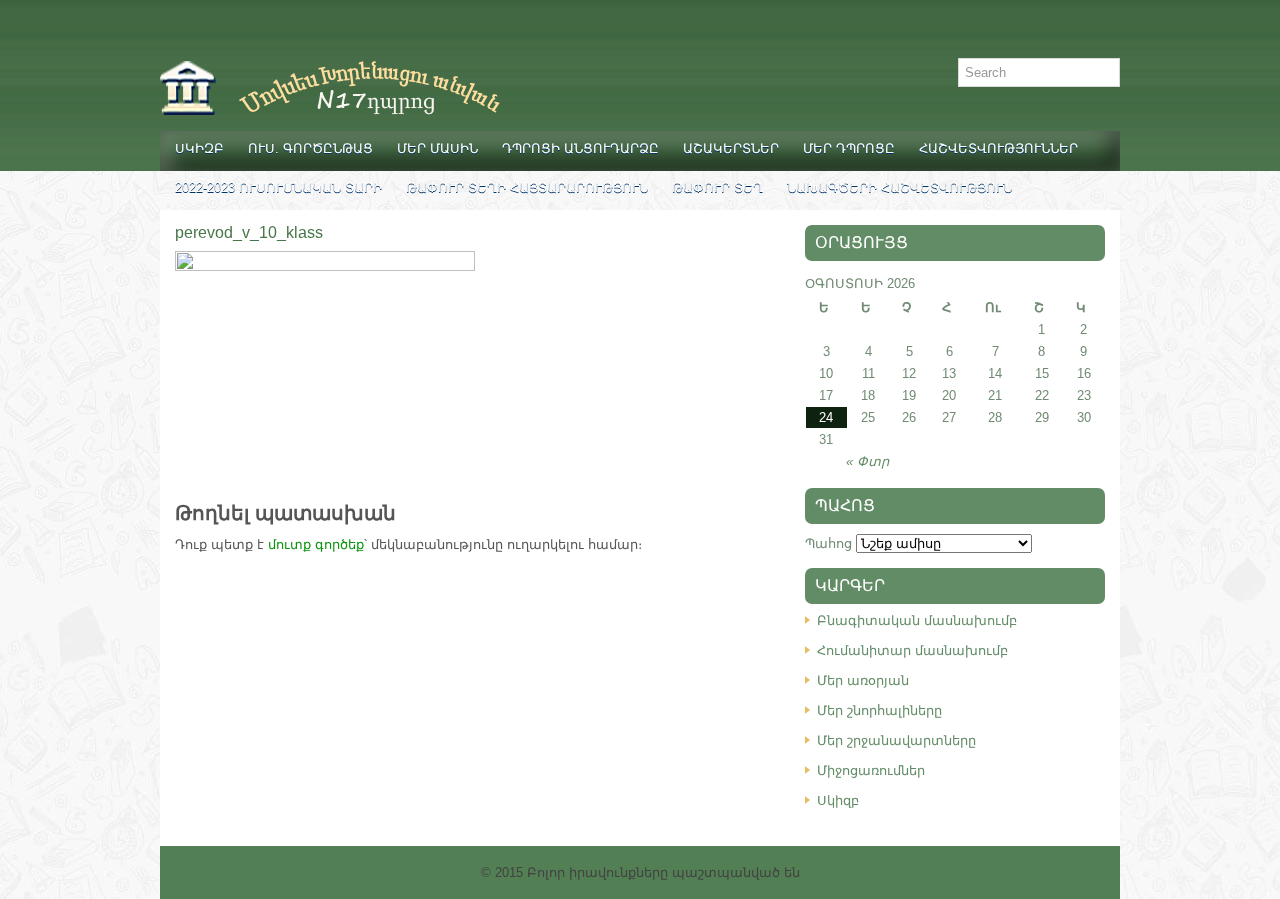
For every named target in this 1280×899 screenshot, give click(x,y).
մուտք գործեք (316, 544)
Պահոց (828, 543)
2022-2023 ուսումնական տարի (278, 187)
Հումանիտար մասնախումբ (912, 650)
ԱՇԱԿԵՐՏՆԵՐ (731, 148)
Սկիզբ (199, 148)
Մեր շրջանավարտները (896, 740)
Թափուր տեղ (717, 187)
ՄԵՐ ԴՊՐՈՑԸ (849, 148)
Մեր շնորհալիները (879, 710)
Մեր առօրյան (863, 680)
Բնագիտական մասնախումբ (917, 620)
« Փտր (867, 461)
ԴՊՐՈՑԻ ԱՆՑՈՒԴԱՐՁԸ (580, 148)
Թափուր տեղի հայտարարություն (527, 187)
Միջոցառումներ (871, 770)
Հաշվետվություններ (998, 148)
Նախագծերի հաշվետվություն (899, 187)
